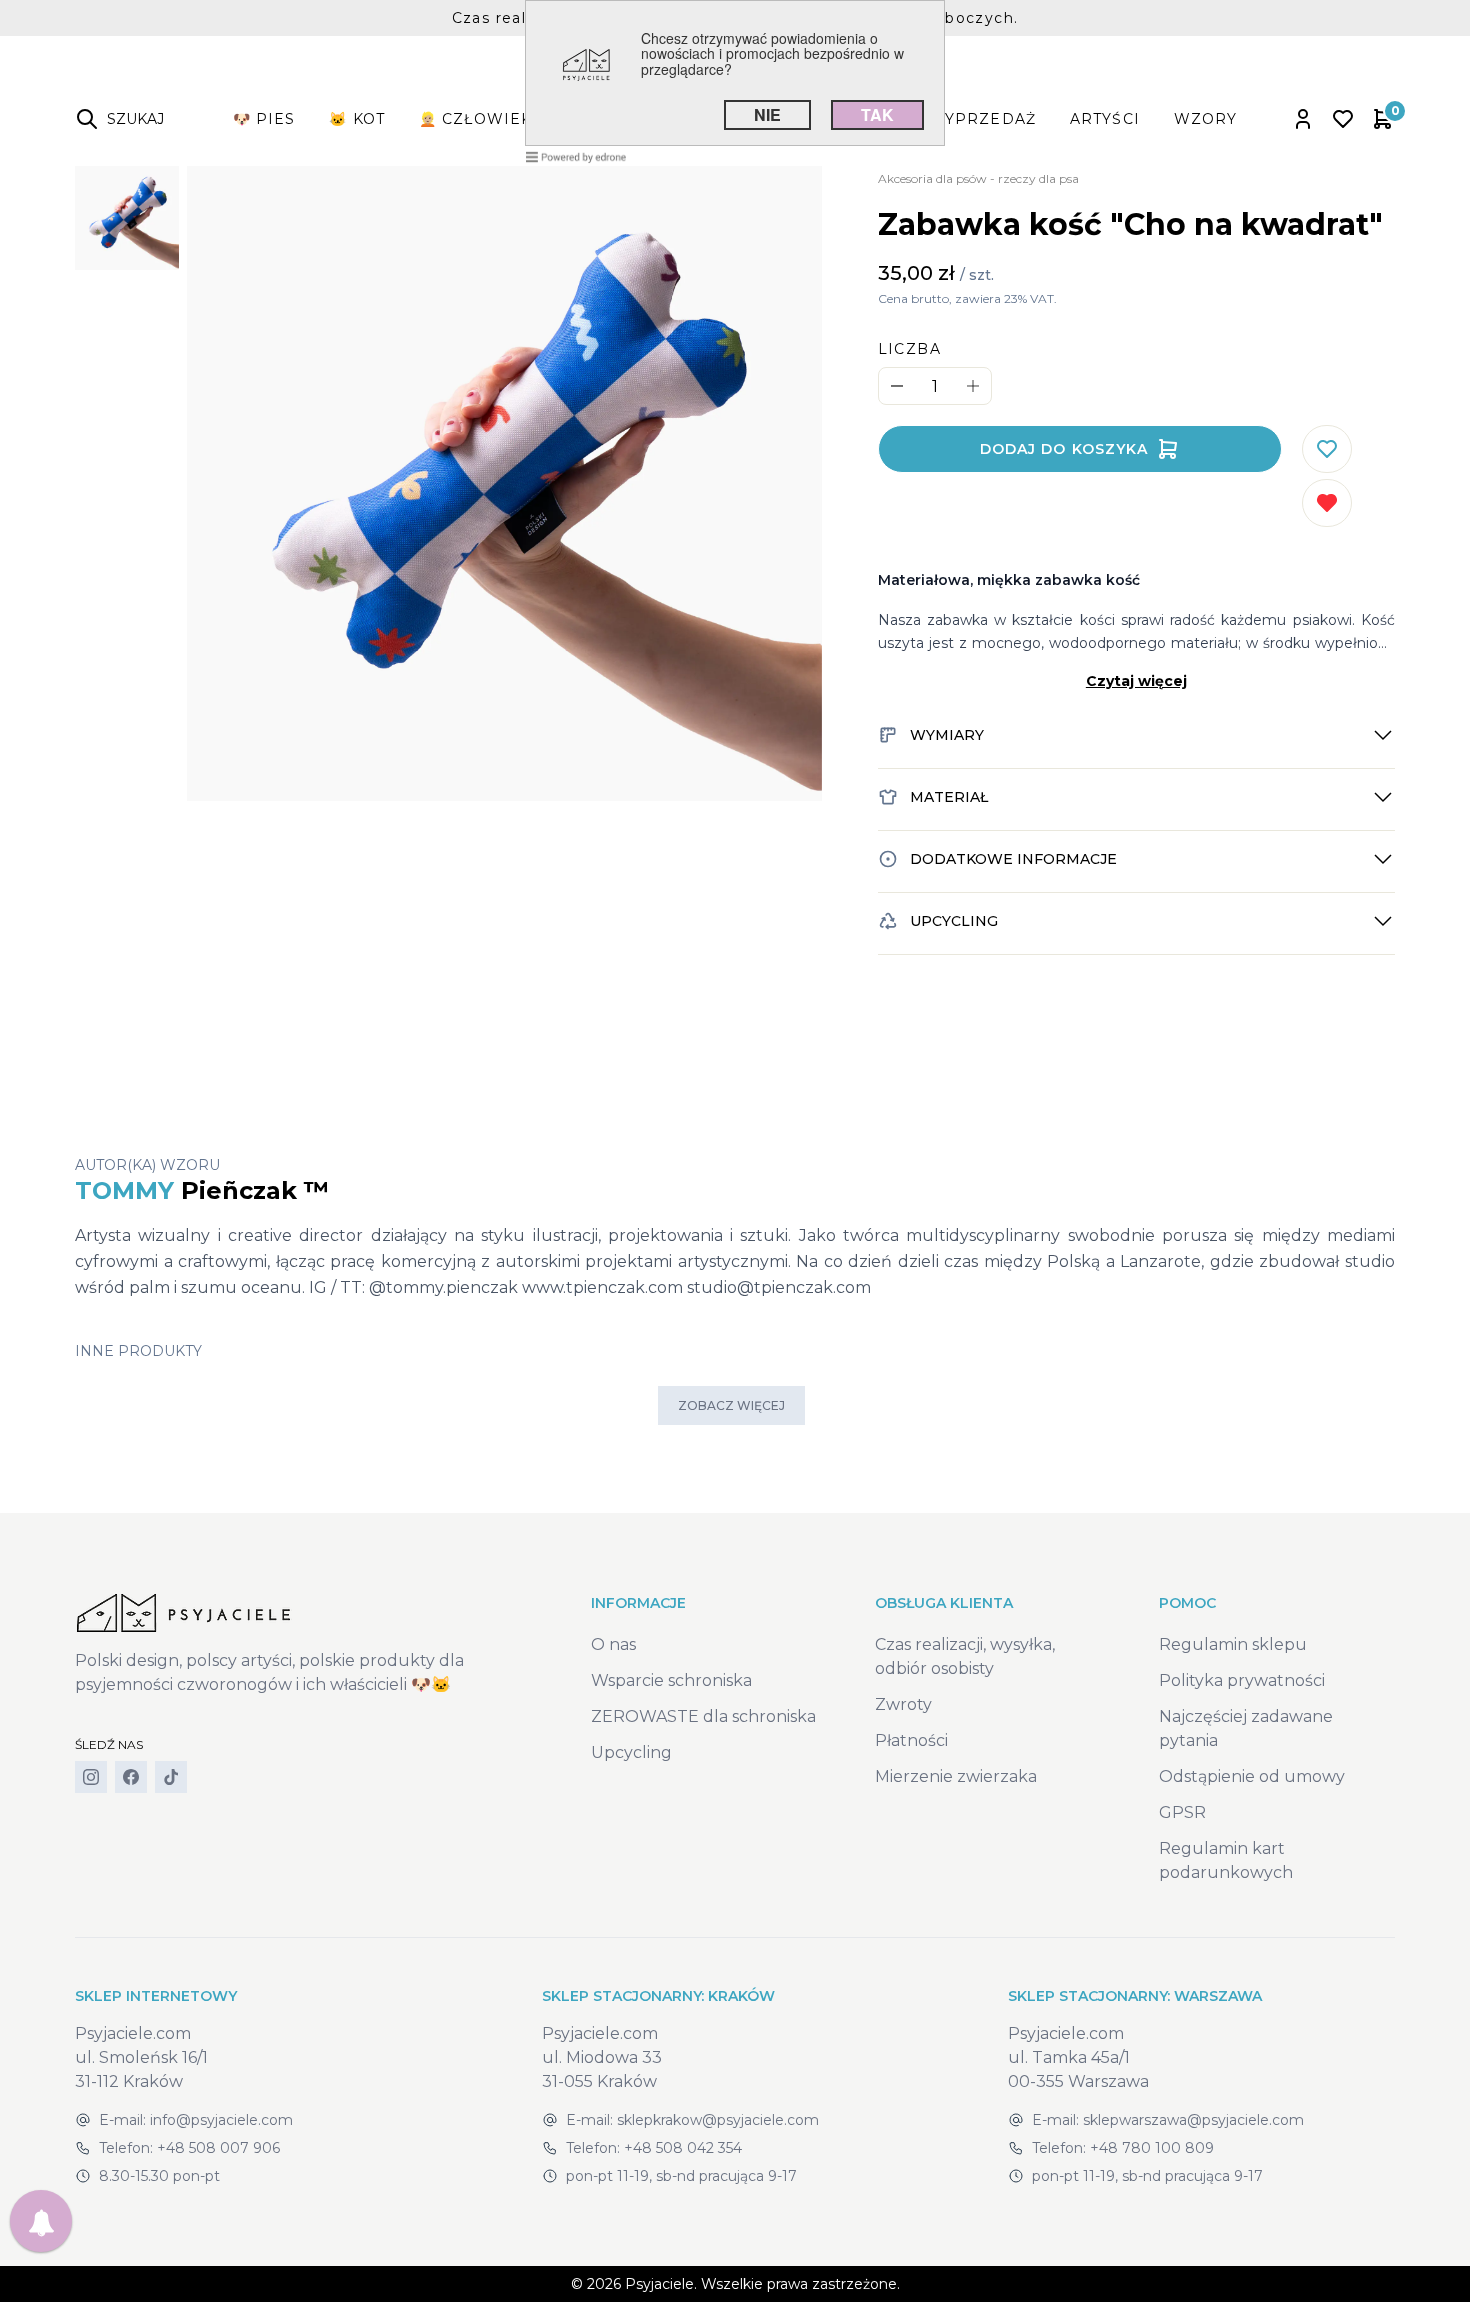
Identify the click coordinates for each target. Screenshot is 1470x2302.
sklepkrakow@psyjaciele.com (718, 2120)
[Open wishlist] (1343, 119)
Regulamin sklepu (1233, 1644)
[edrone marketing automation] (576, 155)
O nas (613, 1644)
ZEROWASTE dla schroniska (703, 1716)
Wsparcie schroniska (671, 1680)
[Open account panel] (1303, 119)
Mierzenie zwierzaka (956, 1776)
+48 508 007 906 (218, 2148)
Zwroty (903, 1704)
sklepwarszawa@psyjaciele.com (1193, 2120)
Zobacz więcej (731, 1405)
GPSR (1182, 1812)
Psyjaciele (659, 2284)
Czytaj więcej (1136, 681)
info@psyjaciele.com (221, 2120)
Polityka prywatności (1242, 1680)
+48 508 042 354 (683, 2148)
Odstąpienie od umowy (1252, 1776)
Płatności (911, 1740)
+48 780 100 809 (1152, 2148)
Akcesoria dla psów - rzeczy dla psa (978, 178)
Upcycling (631, 1752)
